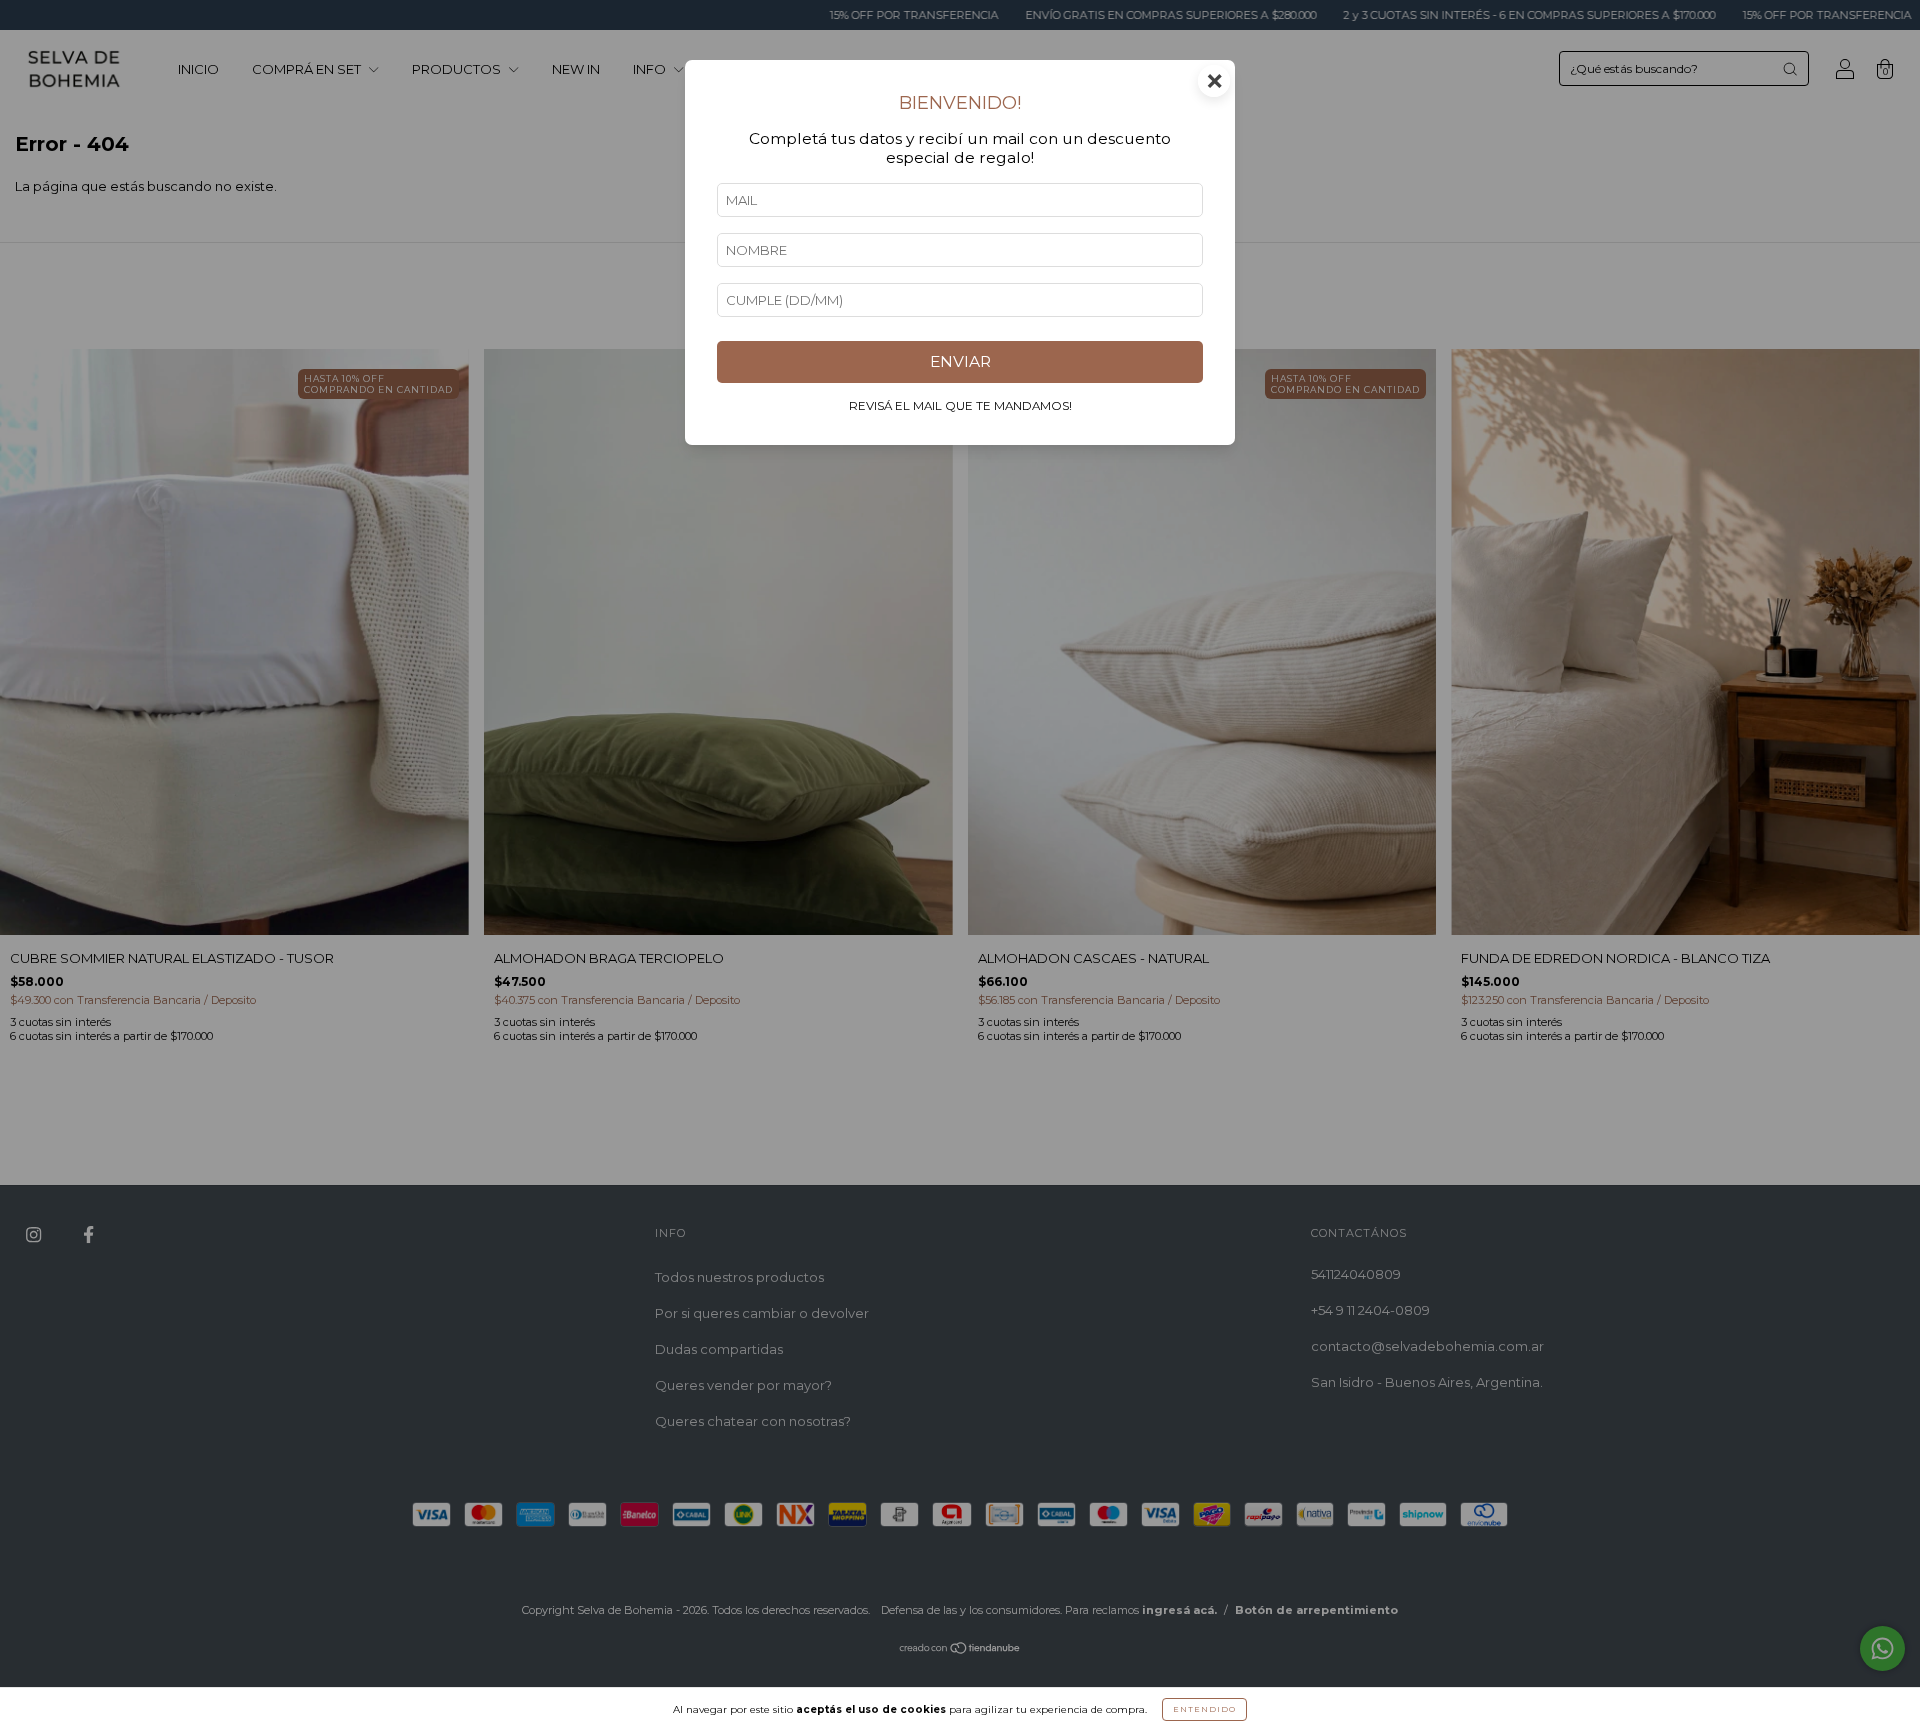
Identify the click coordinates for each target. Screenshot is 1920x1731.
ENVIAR (960, 361)
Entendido (1204, 1709)
